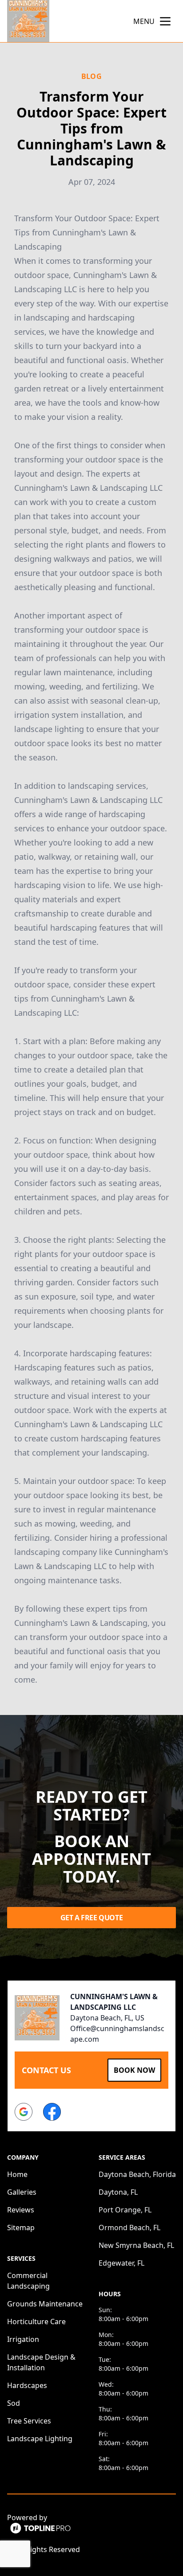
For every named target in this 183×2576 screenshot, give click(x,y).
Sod (14, 2403)
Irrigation (23, 2339)
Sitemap (21, 2228)
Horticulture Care (36, 2322)
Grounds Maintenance (45, 2304)
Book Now (134, 2070)
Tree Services (29, 2421)
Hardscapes (27, 2385)
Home (17, 2174)
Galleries (22, 2192)
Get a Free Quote (92, 1918)
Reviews (21, 2210)
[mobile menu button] (165, 21)
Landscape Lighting (40, 2439)
